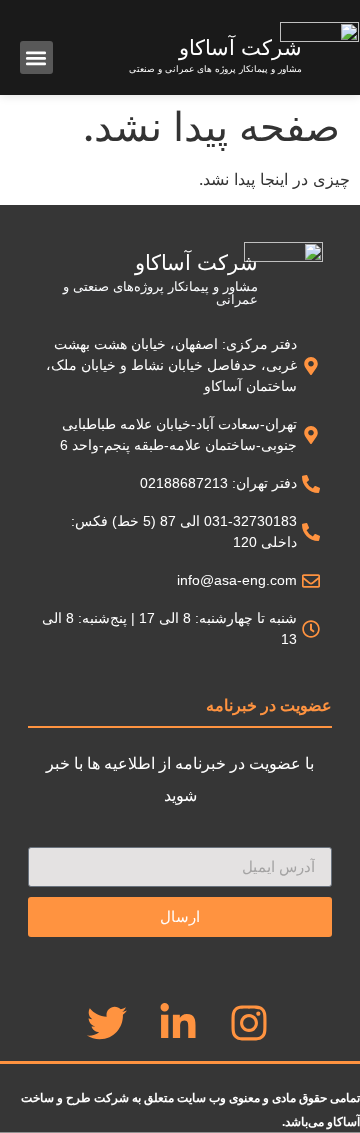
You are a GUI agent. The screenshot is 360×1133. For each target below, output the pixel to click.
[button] (36, 57)
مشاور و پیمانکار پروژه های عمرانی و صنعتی (215, 69)
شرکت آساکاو (240, 47)
